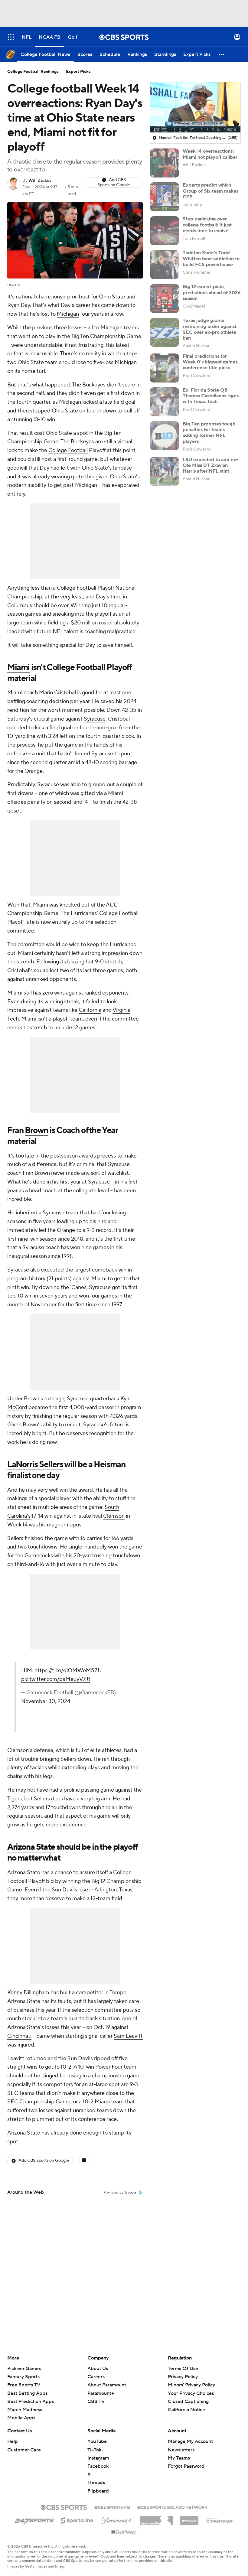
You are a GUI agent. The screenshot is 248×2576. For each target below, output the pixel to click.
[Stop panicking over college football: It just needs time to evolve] (165, 231)
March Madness (25, 2410)
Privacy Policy (183, 2377)
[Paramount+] (117, 2519)
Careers (96, 2377)
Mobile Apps (21, 2418)
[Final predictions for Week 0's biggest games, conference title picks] (165, 368)
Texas (126, 1890)
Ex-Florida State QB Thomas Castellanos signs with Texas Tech (211, 396)
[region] (195, 107)
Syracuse (95, 719)
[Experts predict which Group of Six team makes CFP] (165, 197)
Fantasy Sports (23, 2377)
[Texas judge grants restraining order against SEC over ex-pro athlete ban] (165, 332)
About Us (98, 2369)
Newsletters (181, 2450)
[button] (11, 37)
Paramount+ (101, 2393)
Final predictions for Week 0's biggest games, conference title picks (211, 362)
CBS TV (96, 2402)
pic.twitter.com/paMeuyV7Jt (56, 1679)
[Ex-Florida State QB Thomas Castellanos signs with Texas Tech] (165, 402)
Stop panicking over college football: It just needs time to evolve (207, 225)
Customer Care (24, 2450)
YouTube (97, 2441)
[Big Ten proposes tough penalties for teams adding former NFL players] (165, 436)
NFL (58, 632)
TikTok (94, 2450)
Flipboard (98, 2491)
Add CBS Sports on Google (114, 182)
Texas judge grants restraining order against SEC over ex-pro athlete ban (210, 329)
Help (13, 2441)
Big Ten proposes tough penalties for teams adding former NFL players (209, 433)
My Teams (179, 2458)
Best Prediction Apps (31, 2402)
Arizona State (31, 1847)
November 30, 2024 (46, 1701)
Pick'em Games (24, 2369)
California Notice (186, 2404)
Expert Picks (78, 72)
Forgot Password (186, 2466)
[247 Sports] (34, 2519)
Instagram (98, 2458)
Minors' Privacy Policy (191, 2385)
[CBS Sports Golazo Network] (172, 2507)
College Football (68, 450)
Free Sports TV (24, 2385)
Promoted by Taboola (120, 2193)
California (90, 1010)
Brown (36, 1130)
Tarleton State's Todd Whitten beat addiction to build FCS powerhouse (211, 259)
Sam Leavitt (128, 2036)
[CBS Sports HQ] (112, 2507)
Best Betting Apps (27, 2393)
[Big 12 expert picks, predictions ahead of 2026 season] (165, 298)
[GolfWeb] (124, 2532)
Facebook (98, 2466)
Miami (18, 667)
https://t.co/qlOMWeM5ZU (68, 1671)
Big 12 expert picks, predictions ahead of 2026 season (212, 292)
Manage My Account (190, 2441)
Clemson (114, 1516)
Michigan (68, 314)
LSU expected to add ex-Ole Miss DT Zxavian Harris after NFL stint (210, 465)
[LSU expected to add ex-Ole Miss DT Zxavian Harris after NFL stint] (165, 471)
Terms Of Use (183, 2369)
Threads (96, 2483)
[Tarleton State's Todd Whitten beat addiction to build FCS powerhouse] (165, 265)
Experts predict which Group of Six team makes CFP (210, 191)
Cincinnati (19, 2036)
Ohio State (112, 297)
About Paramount (107, 2385)
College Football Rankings (33, 72)
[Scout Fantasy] (220, 2520)
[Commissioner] (156, 2518)
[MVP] (189, 2518)
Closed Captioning (188, 2396)
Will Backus (40, 181)
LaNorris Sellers (35, 1464)
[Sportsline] (77, 2519)
